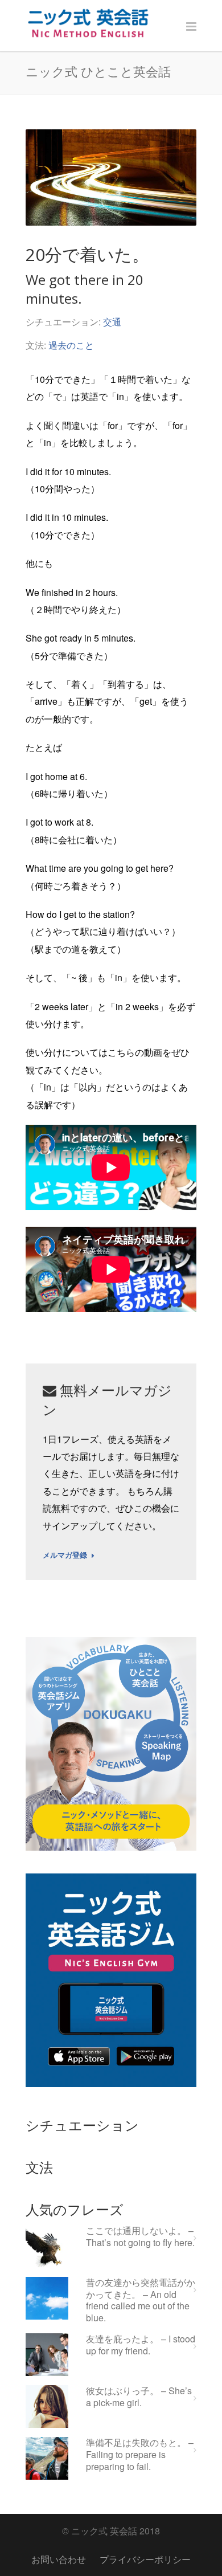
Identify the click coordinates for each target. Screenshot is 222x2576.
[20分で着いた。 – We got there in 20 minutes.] (111, 177)
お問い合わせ (59, 2559)
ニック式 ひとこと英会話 (98, 71)
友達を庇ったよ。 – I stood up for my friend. (141, 2345)
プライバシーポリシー (145, 2559)
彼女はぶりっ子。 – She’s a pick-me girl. (139, 2397)
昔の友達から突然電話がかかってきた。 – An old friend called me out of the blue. (141, 2301)
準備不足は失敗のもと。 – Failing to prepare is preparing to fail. (140, 2455)
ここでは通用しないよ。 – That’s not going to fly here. (140, 2237)
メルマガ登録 (65, 1556)
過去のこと (71, 345)
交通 (112, 322)
